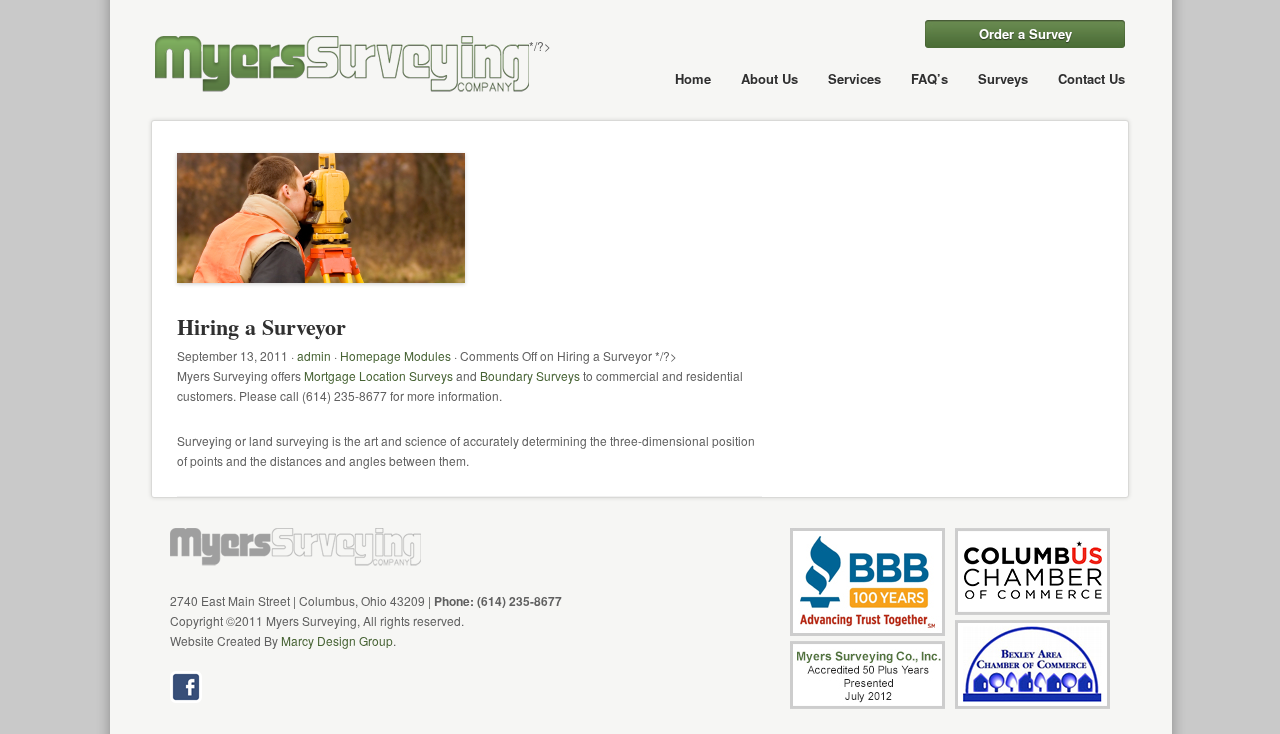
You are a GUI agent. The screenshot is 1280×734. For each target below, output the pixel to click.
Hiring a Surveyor (261, 326)
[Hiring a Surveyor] (321, 302)
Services (854, 78)
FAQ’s (929, 78)
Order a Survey (1025, 33)
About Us (769, 78)
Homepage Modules (395, 355)
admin (314, 355)
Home (693, 78)
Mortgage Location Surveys (378, 375)
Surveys (1003, 78)
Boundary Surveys (530, 375)
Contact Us (1091, 78)
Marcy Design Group (337, 640)
